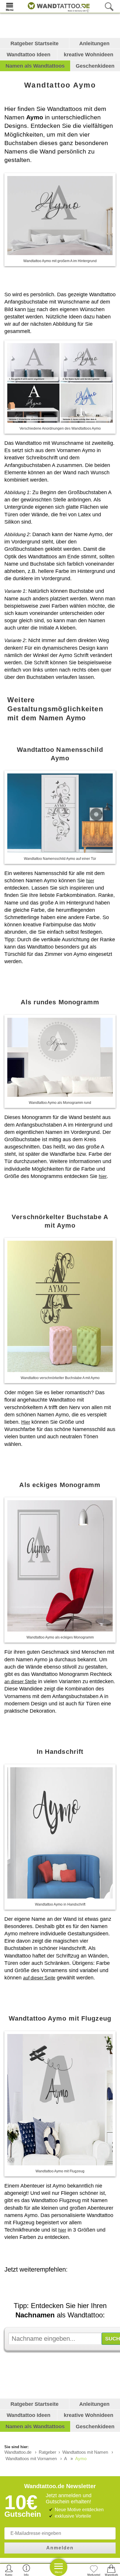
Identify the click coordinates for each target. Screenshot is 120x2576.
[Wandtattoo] (57, 6)
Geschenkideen (95, 66)
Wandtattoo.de (18, 2452)
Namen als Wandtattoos (35, 66)
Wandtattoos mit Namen (85, 2452)
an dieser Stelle (21, 1682)
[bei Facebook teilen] (66, 2286)
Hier (26, 1422)
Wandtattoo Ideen (29, 55)
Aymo (81, 2459)
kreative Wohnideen (89, 55)
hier (31, 310)
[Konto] (9, 2570)
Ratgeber (47, 2452)
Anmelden (60, 2548)
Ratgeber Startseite (35, 43)
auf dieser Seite (39, 1978)
